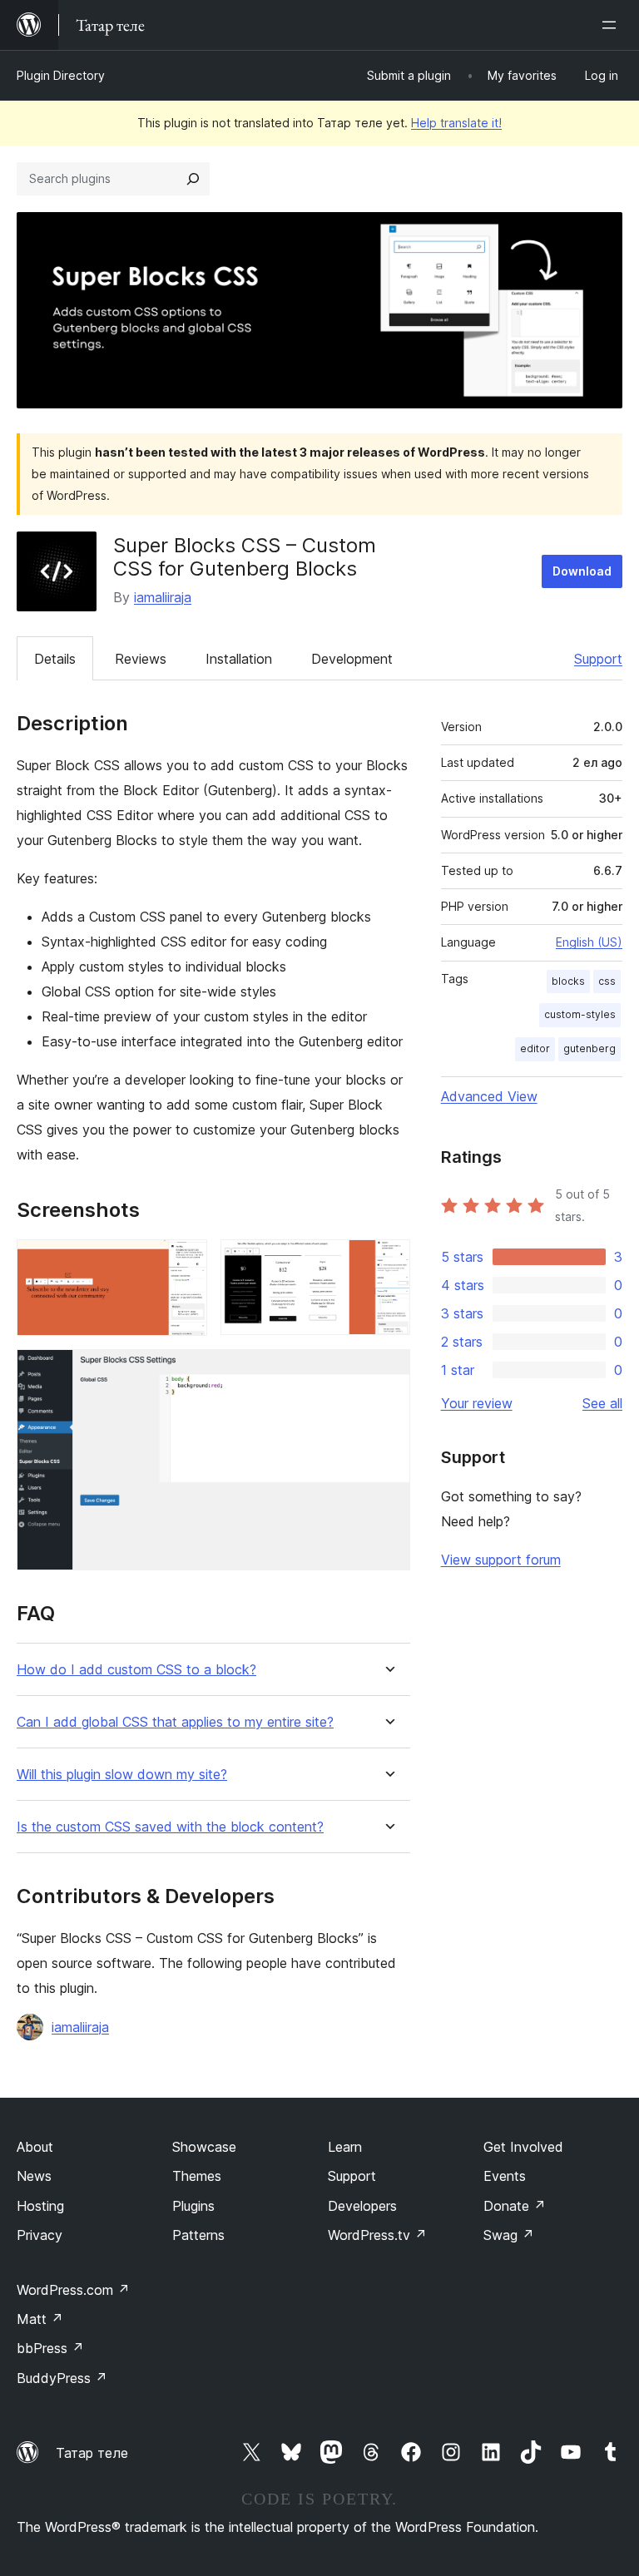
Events (505, 2176)
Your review (477, 1403)
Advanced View (489, 1096)
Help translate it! (456, 123)
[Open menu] (612, 25)
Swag (509, 2235)
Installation (239, 659)
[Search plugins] (193, 179)
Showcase (204, 2147)
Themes (197, 2176)
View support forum (501, 1560)
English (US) (589, 942)
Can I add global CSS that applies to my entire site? (175, 1722)
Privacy (40, 2235)
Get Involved (523, 2147)
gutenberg (589, 1048)
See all (602, 1403)
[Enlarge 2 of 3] (388, 1262)
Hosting (40, 2206)
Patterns (198, 2235)
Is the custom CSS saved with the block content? (170, 1827)
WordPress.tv (377, 2235)
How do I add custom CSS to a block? (136, 1670)
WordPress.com (73, 2290)
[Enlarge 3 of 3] (388, 1372)
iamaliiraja (163, 597)
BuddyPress (62, 2378)
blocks (568, 981)
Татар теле (92, 2453)
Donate (515, 2206)
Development (352, 659)
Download (582, 571)
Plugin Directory (61, 75)
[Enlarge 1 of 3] (185, 1262)
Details (55, 659)
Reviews (141, 659)
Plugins (193, 2206)
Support (598, 659)
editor (535, 1048)
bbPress (50, 2348)
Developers (362, 2206)
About (35, 2147)
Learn (345, 2147)
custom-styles (580, 1014)
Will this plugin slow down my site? (122, 1775)
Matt (40, 2319)
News (34, 2176)
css (607, 981)
